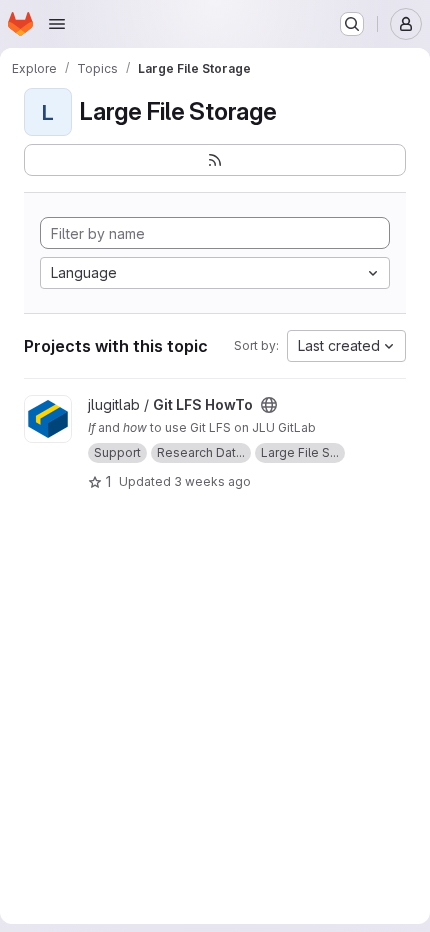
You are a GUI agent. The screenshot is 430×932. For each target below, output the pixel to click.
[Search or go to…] (352, 24)
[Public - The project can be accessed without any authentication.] (269, 405)
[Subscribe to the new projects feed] (215, 160)
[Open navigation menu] (57, 24)
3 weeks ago (212, 481)
